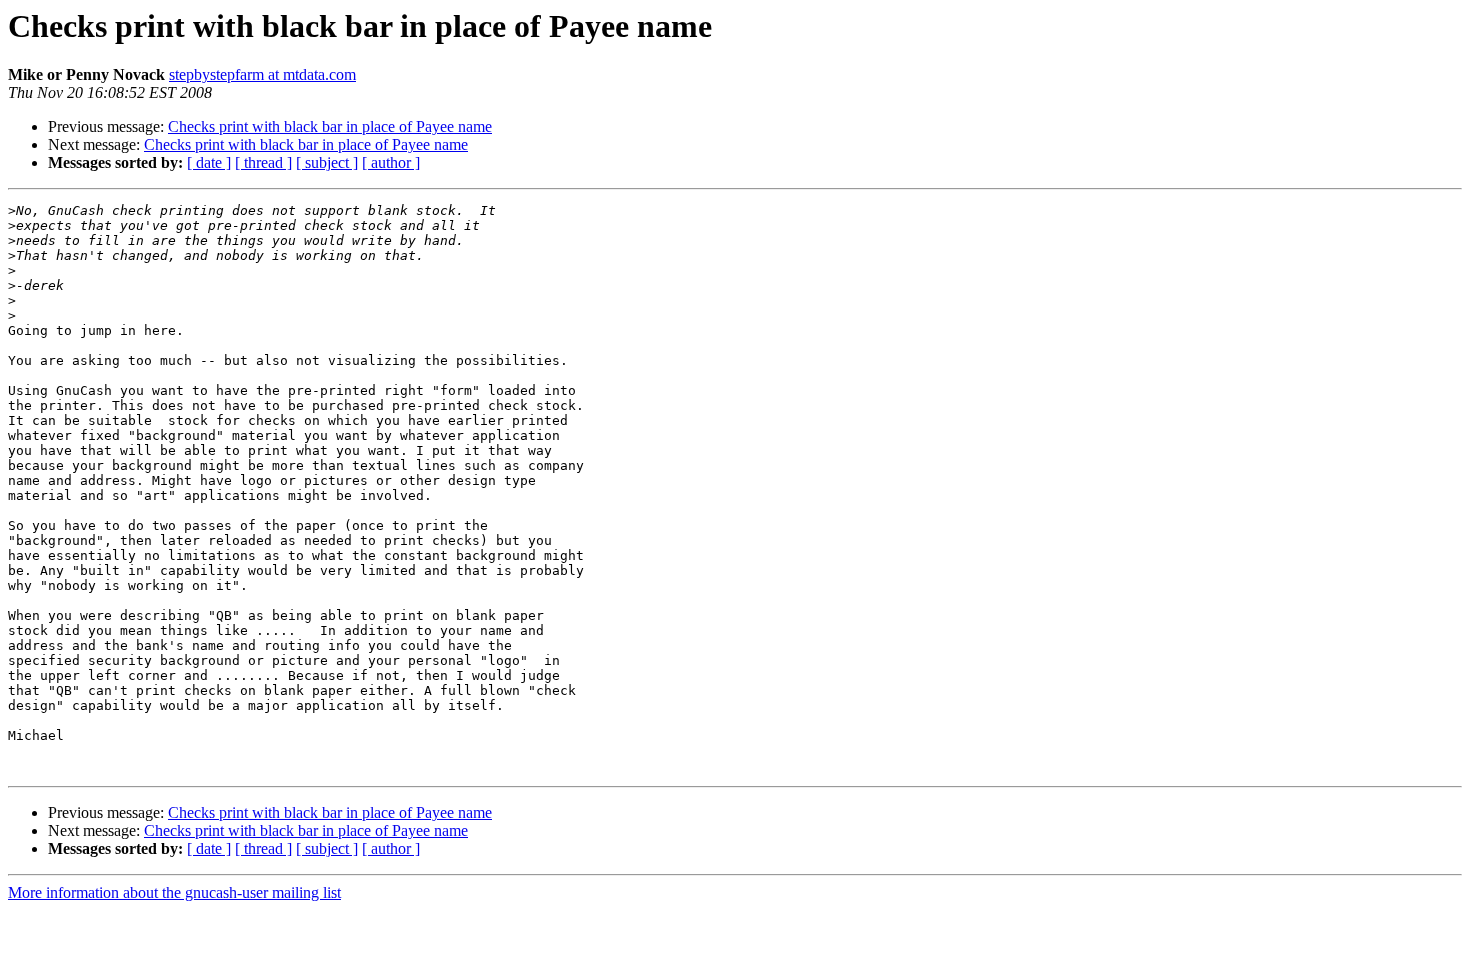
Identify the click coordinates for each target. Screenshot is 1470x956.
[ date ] (209, 162)
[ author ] (391, 162)
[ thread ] (263, 162)
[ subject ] (327, 162)
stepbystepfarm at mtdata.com (262, 74)
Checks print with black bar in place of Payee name (330, 126)
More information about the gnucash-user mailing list (174, 892)
